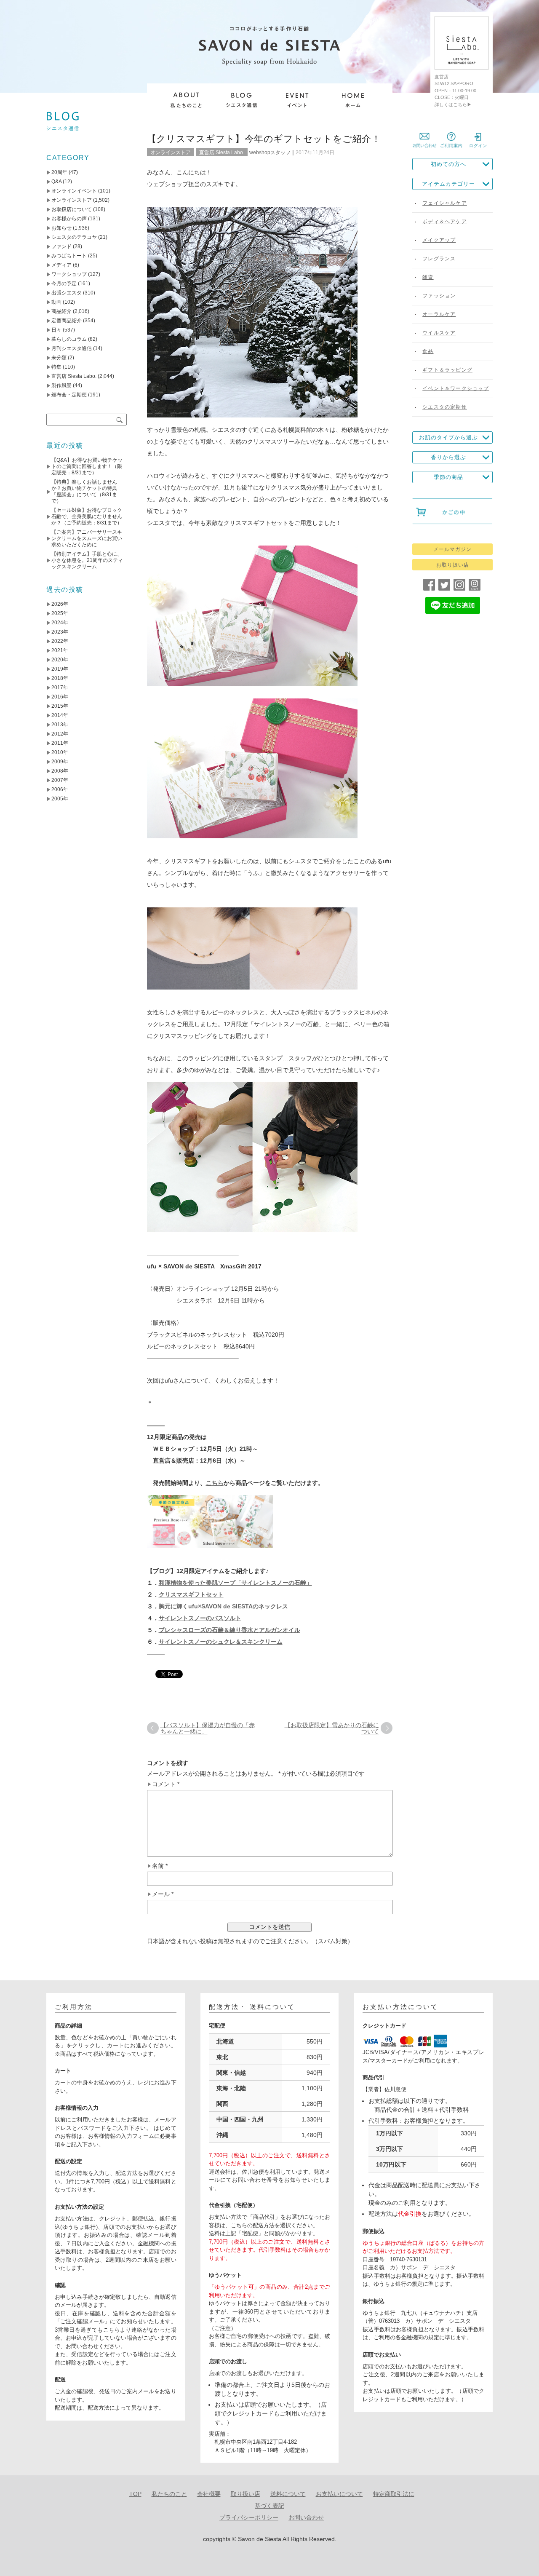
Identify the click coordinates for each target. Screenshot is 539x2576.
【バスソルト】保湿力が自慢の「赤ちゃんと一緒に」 (208, 1728)
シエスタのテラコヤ (74, 237)
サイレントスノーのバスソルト (200, 1618)
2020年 (60, 660)
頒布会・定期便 (69, 395)
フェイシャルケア (445, 203)
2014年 (60, 715)
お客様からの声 (69, 219)
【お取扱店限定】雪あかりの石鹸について (332, 1728)
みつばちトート (69, 256)
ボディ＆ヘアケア (445, 222)
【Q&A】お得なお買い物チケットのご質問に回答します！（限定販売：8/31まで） (87, 466)
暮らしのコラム (69, 339)
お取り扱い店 (453, 565)
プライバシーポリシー (249, 2517)
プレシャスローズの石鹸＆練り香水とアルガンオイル (229, 1630)
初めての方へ (448, 164)
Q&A (56, 182)
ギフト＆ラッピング (447, 370)
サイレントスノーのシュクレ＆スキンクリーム (221, 1642)
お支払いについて (339, 2494)
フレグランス (439, 259)
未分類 (59, 358)
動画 (56, 302)
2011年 (60, 743)
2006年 (60, 789)
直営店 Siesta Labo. (222, 152)
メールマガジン (452, 549)
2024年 (60, 623)
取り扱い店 (245, 2494)
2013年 (60, 725)
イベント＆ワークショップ (456, 388)
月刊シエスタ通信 (72, 348)
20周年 (59, 172)
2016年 (60, 697)
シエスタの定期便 (445, 407)
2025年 (60, 613)
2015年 (60, 706)
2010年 (60, 752)
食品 (428, 351)
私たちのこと (169, 2494)
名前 (160, 1866)
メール (163, 1894)
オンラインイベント (74, 191)
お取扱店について (72, 209)
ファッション (439, 296)
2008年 (60, 771)
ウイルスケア (439, 333)
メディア (61, 265)
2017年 (60, 687)
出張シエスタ (67, 293)
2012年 (60, 734)
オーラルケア (439, 314)
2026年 (60, 604)
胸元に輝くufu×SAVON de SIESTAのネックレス (223, 1606)
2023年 (60, 632)
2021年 (60, 650)
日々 (56, 330)
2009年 (60, 762)
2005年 (60, 799)
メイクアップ (439, 240)
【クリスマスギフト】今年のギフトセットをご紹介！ (264, 139)
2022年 (60, 641)
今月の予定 (64, 284)
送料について (288, 2494)
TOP (135, 2494)
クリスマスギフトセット (191, 1594)
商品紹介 (61, 311)
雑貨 (428, 277)
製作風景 (61, 385)
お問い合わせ (306, 2517)
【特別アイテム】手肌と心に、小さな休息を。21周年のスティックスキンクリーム (87, 560)
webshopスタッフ (270, 152)
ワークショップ (69, 274)
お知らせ (61, 228)
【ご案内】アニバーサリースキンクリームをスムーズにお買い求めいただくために (87, 538)
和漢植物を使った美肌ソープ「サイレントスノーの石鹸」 (235, 1583)
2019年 (60, 669)
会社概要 (209, 2494)
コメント (166, 1784)
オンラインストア (171, 152)
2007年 (60, 780)
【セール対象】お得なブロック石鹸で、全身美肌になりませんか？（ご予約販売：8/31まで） (87, 516)
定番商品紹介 (67, 321)
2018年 (60, 678)
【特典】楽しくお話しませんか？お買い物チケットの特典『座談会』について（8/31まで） (84, 491)
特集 (56, 367)
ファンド (61, 246)
